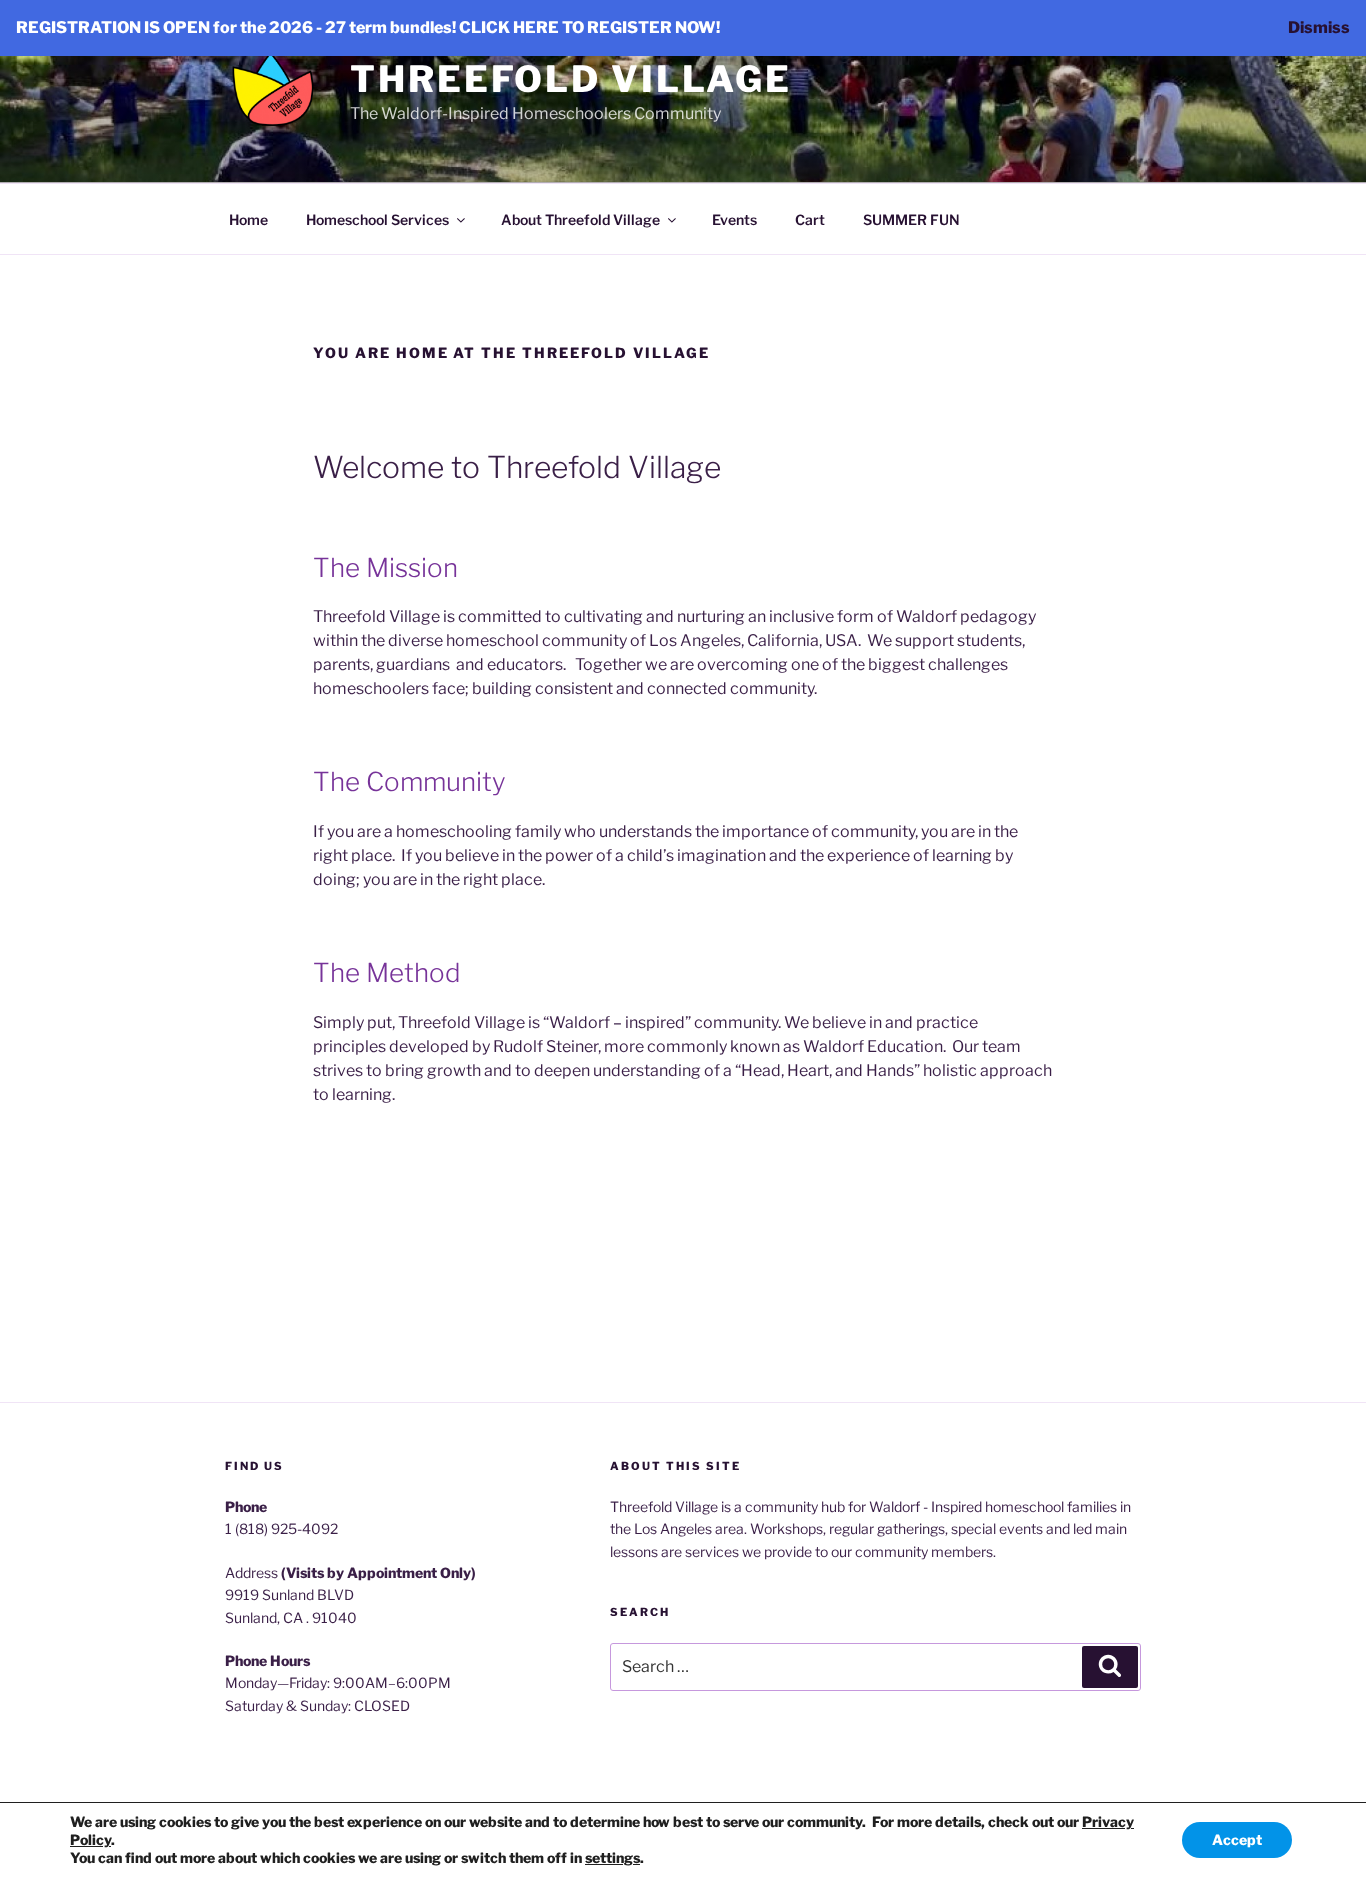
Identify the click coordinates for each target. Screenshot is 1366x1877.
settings (612, 1857)
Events (734, 219)
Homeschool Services (377, 219)
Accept (1237, 1839)
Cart (810, 219)
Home (248, 219)
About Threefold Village (580, 219)
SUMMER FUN (911, 219)
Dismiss (1319, 27)
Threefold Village (571, 79)
